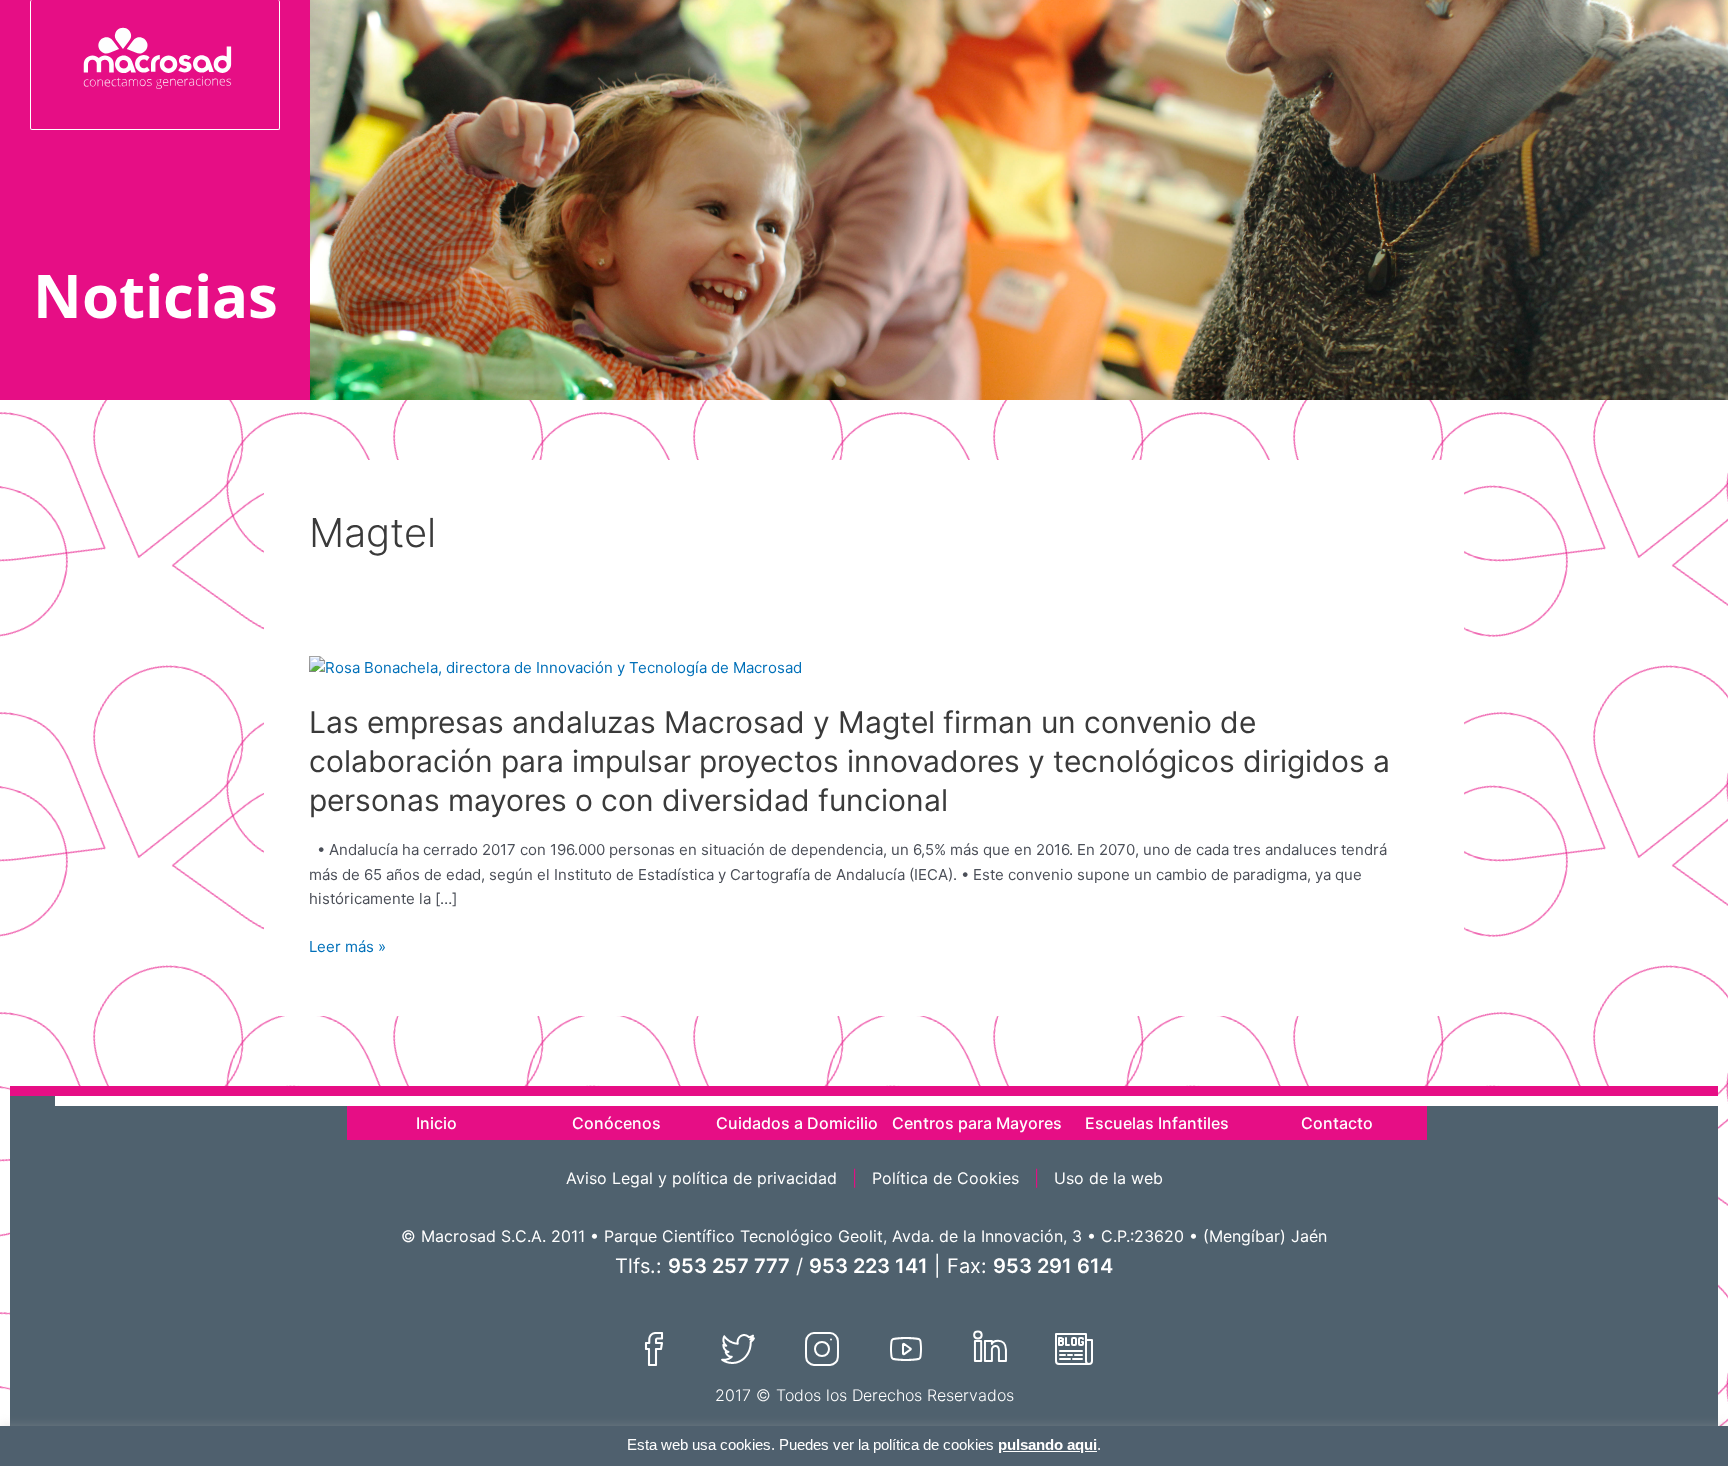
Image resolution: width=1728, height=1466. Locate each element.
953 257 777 (729, 1266)
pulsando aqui (1047, 1444)
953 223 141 (868, 1266)
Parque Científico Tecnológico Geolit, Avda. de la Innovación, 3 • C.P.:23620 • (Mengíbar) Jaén (965, 1236)
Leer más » (347, 947)
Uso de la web (1108, 1178)
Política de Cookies (945, 1178)
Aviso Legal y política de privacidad (701, 1178)
